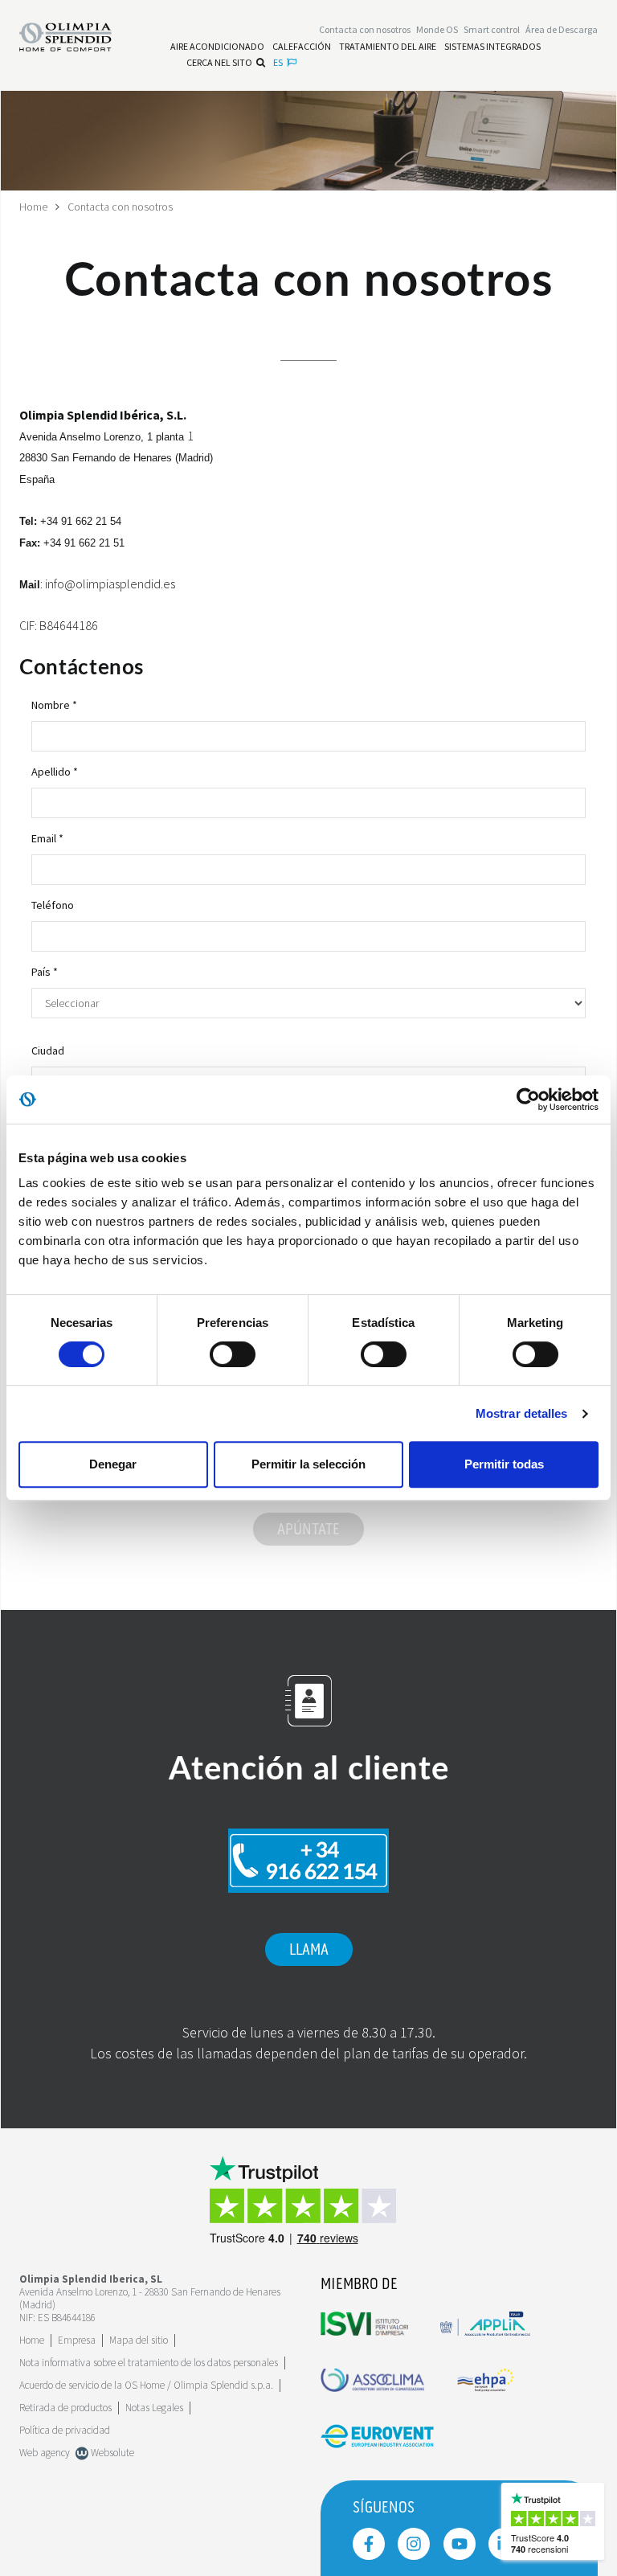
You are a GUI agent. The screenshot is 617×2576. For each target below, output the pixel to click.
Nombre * (54, 705)
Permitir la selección (308, 1464)
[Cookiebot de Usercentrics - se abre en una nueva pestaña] (528, 1100)
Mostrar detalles (522, 1413)
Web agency (45, 2453)
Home (33, 207)
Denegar (113, 1464)
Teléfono (53, 905)
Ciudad (48, 1050)
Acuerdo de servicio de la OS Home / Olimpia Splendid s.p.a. (146, 2385)
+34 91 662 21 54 (81, 521)
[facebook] (369, 2544)
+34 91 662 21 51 (84, 543)
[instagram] (414, 2544)
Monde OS (437, 29)
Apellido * (55, 772)
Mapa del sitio (139, 2340)
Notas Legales (154, 2408)
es (278, 62)
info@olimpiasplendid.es (110, 584)
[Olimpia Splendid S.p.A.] (78, 35)
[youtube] (460, 2544)
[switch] (233, 1354)
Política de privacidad (65, 2430)
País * (45, 972)
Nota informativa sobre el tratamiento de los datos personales (149, 2363)
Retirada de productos (65, 2408)
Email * (47, 838)
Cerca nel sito (219, 62)
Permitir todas (504, 1464)
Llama (309, 1950)
